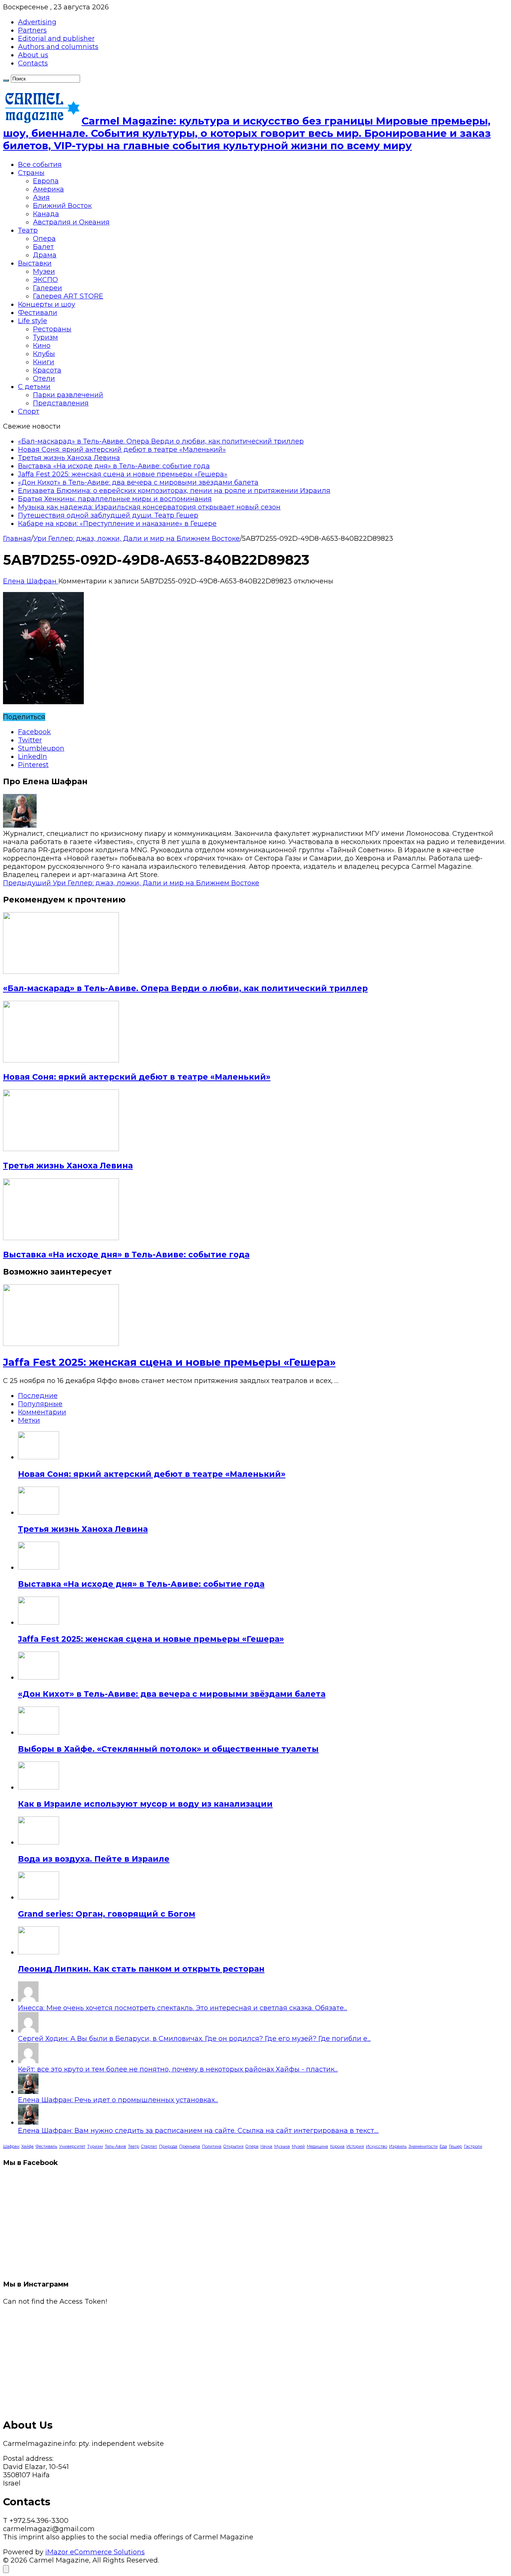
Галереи (48, 288)
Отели (44, 378)
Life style (33, 321)
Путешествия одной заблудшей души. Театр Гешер (108, 515)
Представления (61, 403)
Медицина (317, 2146)
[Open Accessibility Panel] (6, 2569)
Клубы (44, 354)
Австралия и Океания (71, 222)
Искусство (377, 2146)
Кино (42, 346)
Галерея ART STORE (68, 296)
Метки (29, 1420)
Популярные (40, 1404)
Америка (48, 189)
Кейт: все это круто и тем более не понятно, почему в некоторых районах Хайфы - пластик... (178, 2069)
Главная (17, 539)
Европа (46, 181)
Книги (44, 362)
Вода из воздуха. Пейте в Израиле (94, 1859)
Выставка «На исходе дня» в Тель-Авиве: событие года (114, 466)
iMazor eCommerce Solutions (95, 2552)
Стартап (149, 2146)
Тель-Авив (115, 2146)
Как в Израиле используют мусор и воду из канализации (145, 1804)
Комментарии (42, 1412)
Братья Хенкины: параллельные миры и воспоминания (115, 499)
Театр (28, 230)
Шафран (11, 2146)
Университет (72, 2146)
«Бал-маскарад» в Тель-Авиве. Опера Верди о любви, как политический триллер (161, 441)
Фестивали (38, 313)
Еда (443, 2146)
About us (33, 55)
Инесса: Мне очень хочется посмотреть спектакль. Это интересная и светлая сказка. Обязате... (183, 2008)
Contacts (33, 63)
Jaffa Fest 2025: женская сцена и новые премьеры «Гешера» (123, 474)
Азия (41, 197)
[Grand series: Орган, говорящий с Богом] (39, 1897)
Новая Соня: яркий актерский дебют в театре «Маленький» (122, 450)
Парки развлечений (68, 395)
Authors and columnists (58, 47)
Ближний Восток (62, 206)
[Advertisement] (227, 2358)
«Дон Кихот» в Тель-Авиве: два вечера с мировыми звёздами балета (138, 482)
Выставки (35, 263)
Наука (266, 2146)
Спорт (29, 411)
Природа (168, 2146)
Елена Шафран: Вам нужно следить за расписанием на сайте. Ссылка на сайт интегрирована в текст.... (198, 2131)
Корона (337, 2146)
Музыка (282, 2146)
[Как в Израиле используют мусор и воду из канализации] (39, 1787)
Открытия (233, 2146)
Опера (44, 239)
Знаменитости (423, 2146)
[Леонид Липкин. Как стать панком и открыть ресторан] (39, 1952)
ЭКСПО (45, 280)
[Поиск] (6, 80)
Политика (212, 2146)
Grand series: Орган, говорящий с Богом (107, 1914)
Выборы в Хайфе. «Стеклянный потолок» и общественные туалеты (168, 1749)
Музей (298, 2146)
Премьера (190, 2146)
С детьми (34, 387)
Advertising (37, 22)
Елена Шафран (31, 581)
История (355, 2146)
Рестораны (52, 329)
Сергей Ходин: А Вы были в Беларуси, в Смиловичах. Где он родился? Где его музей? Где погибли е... (194, 2039)
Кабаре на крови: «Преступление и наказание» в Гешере (117, 524)
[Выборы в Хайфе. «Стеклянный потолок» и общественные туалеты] (39, 1732)
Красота (47, 370)
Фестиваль (46, 2146)
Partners (32, 30)
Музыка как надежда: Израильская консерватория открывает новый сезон (149, 507)
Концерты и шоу (47, 304)
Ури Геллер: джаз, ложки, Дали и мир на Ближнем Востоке (137, 539)
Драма (45, 255)
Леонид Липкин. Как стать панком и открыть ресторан (141, 1969)
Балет (43, 247)
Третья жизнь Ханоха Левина (69, 458)
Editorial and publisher (56, 39)
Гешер (455, 2146)
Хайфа (27, 2146)
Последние (38, 1396)
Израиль (398, 2146)
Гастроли (473, 2146)
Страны (31, 173)
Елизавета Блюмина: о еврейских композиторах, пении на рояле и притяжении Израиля (174, 491)
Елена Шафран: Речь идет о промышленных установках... (118, 2100)
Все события (40, 165)
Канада (46, 214)
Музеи (44, 272)
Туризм (45, 337)
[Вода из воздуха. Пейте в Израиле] (39, 1842)
